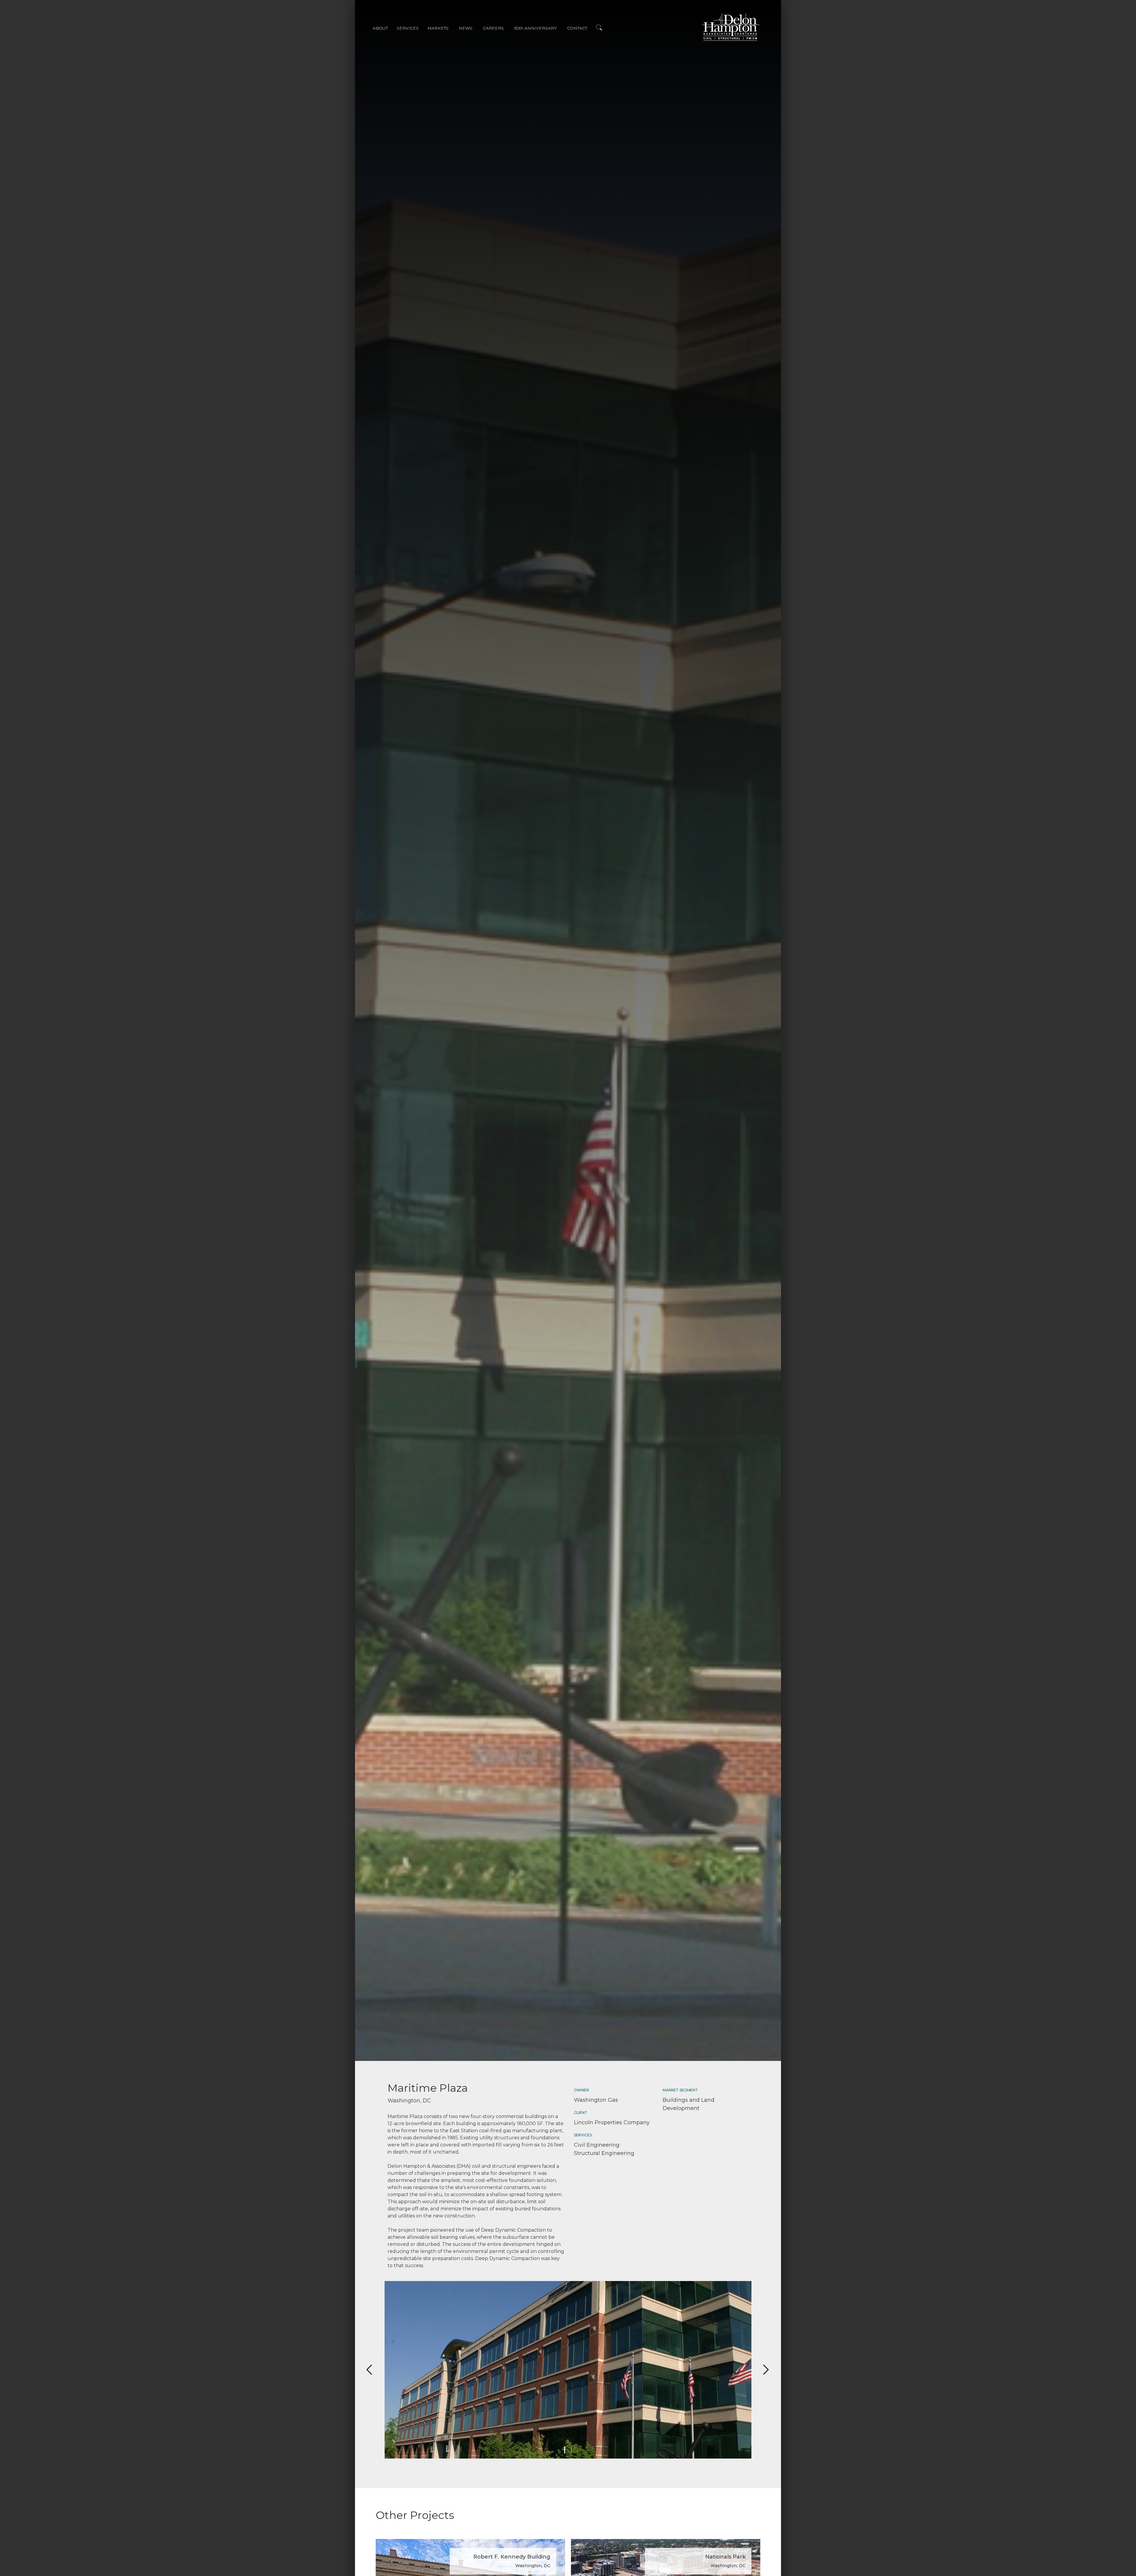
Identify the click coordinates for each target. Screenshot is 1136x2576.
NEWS (466, 28)
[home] (731, 27)
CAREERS (493, 28)
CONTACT (577, 28)
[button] (385, 29)
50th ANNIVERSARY (535, 28)
